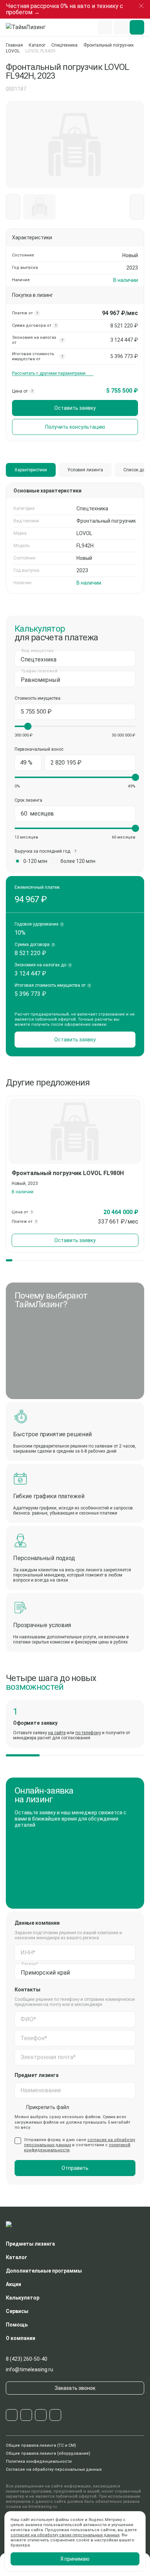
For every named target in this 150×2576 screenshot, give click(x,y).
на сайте (57, 1733)
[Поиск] (105, 27)
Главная (14, 45)
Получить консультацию (75, 427)
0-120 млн (35, 861)
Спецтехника (64, 45)
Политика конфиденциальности (39, 2461)
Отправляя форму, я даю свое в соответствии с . (80, 2145)
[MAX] (41, 2415)
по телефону (88, 1733)
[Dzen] (55, 2415)
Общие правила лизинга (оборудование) (48, 2453)
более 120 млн (78, 861)
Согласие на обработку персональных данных (54, 2469)
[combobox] (75, 659)
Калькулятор (23, 2298)
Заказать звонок (75, 2388)
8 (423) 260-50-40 (27, 2359)
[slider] (28, 726)
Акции (13, 2284)
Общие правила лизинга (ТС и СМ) (41, 2445)
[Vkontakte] (26, 2415)
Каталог (37, 45)
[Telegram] (12, 2415)
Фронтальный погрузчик (108, 45)
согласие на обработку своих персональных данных (65, 2535)
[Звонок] (121, 27)
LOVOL (13, 51)
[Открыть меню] (137, 27)
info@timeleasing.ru (29, 2369)
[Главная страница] (29, 27)
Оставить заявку (75, 408)
